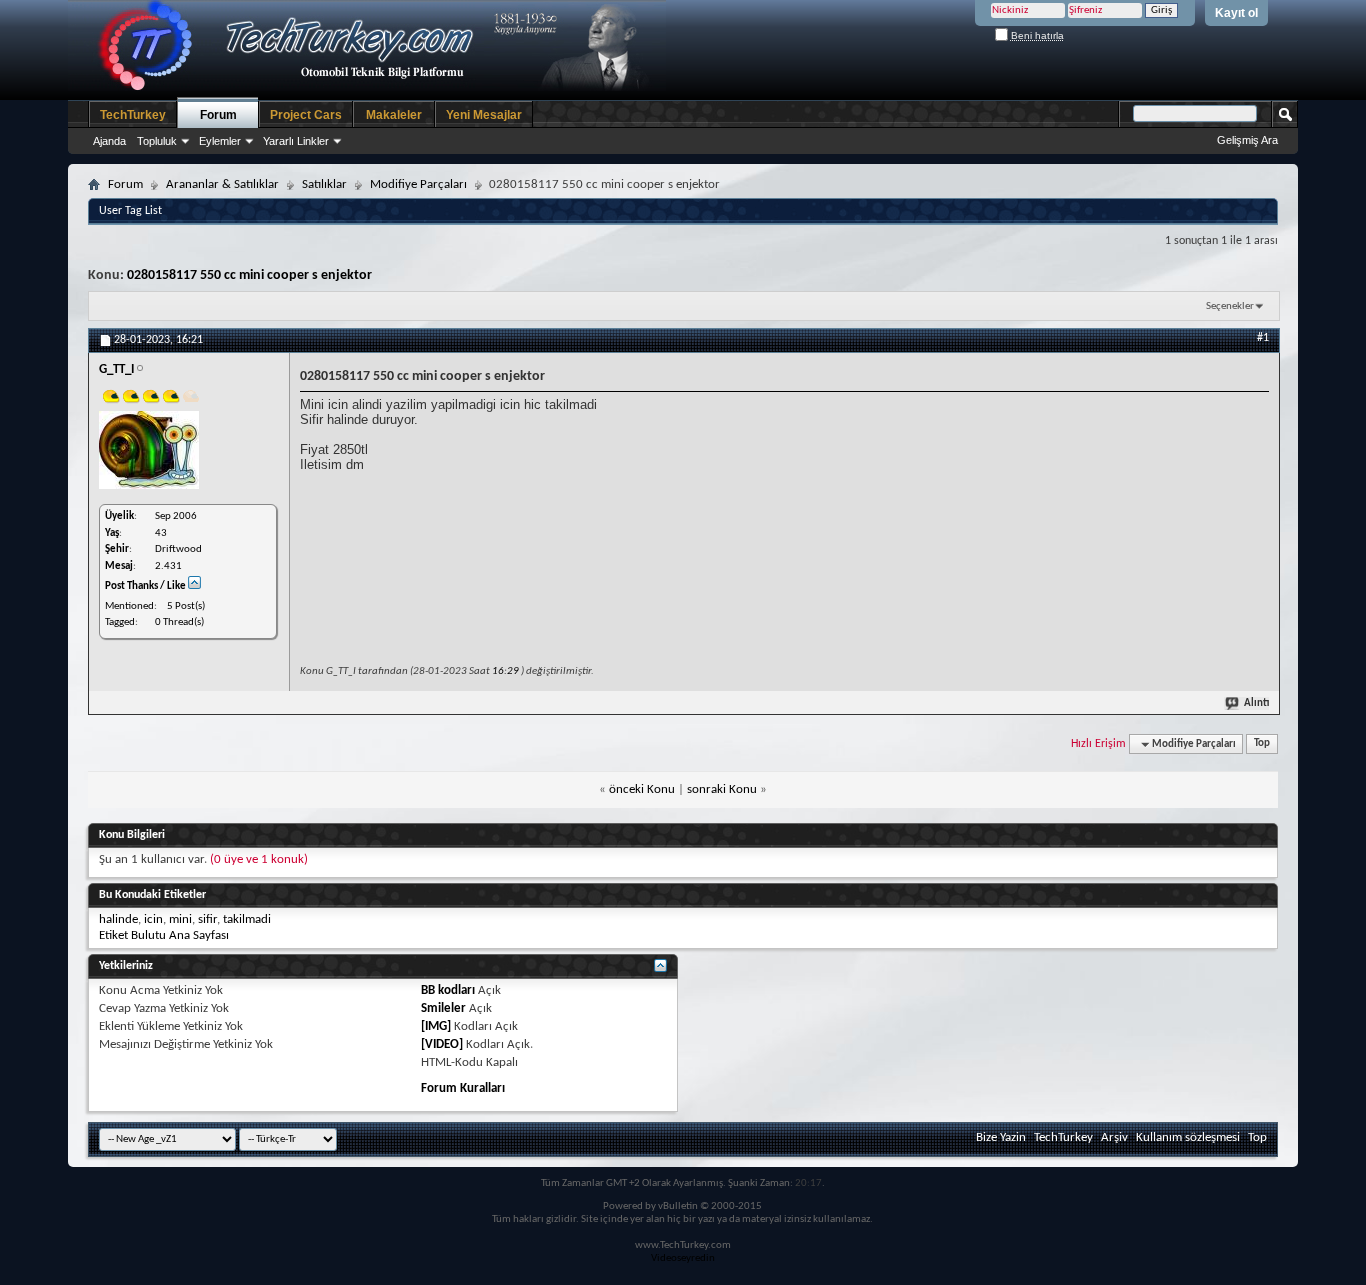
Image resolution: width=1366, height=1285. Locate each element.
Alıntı (1256, 703)
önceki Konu (642, 789)
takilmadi (247, 919)
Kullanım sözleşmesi (1188, 1137)
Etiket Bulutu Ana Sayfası (164, 935)
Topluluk (157, 141)
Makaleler (394, 115)
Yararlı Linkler (296, 141)
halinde (118, 919)
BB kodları (448, 990)
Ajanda (109, 141)
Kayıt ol (1236, 13)
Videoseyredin (683, 1258)
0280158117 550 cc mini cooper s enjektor (249, 275)
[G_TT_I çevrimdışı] (149, 450)
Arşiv (1114, 1137)
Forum (218, 115)
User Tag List (130, 211)
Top (1262, 744)
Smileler (443, 1008)
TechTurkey (133, 115)
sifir (207, 919)
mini (180, 919)
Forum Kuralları (463, 1088)
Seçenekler (1230, 306)
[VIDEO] (442, 1044)
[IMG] (436, 1026)
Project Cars (306, 115)
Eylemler (220, 141)
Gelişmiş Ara (1247, 140)
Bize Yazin (1001, 1137)
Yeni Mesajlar (484, 115)
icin (153, 919)
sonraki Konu (722, 789)
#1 (1263, 338)
